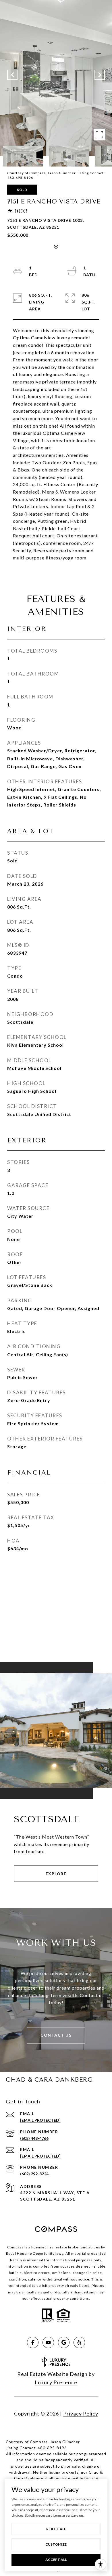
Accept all (56, 2560)
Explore (56, 1874)
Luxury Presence (56, 2382)
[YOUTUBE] (48, 2342)
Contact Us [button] (56, 2035)
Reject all (56, 2529)
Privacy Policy (81, 2413)
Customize (56, 2544)
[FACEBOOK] (33, 2342)
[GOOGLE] (64, 2342)
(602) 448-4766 (34, 2138)
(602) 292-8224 (34, 2174)
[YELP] (79, 2342)
